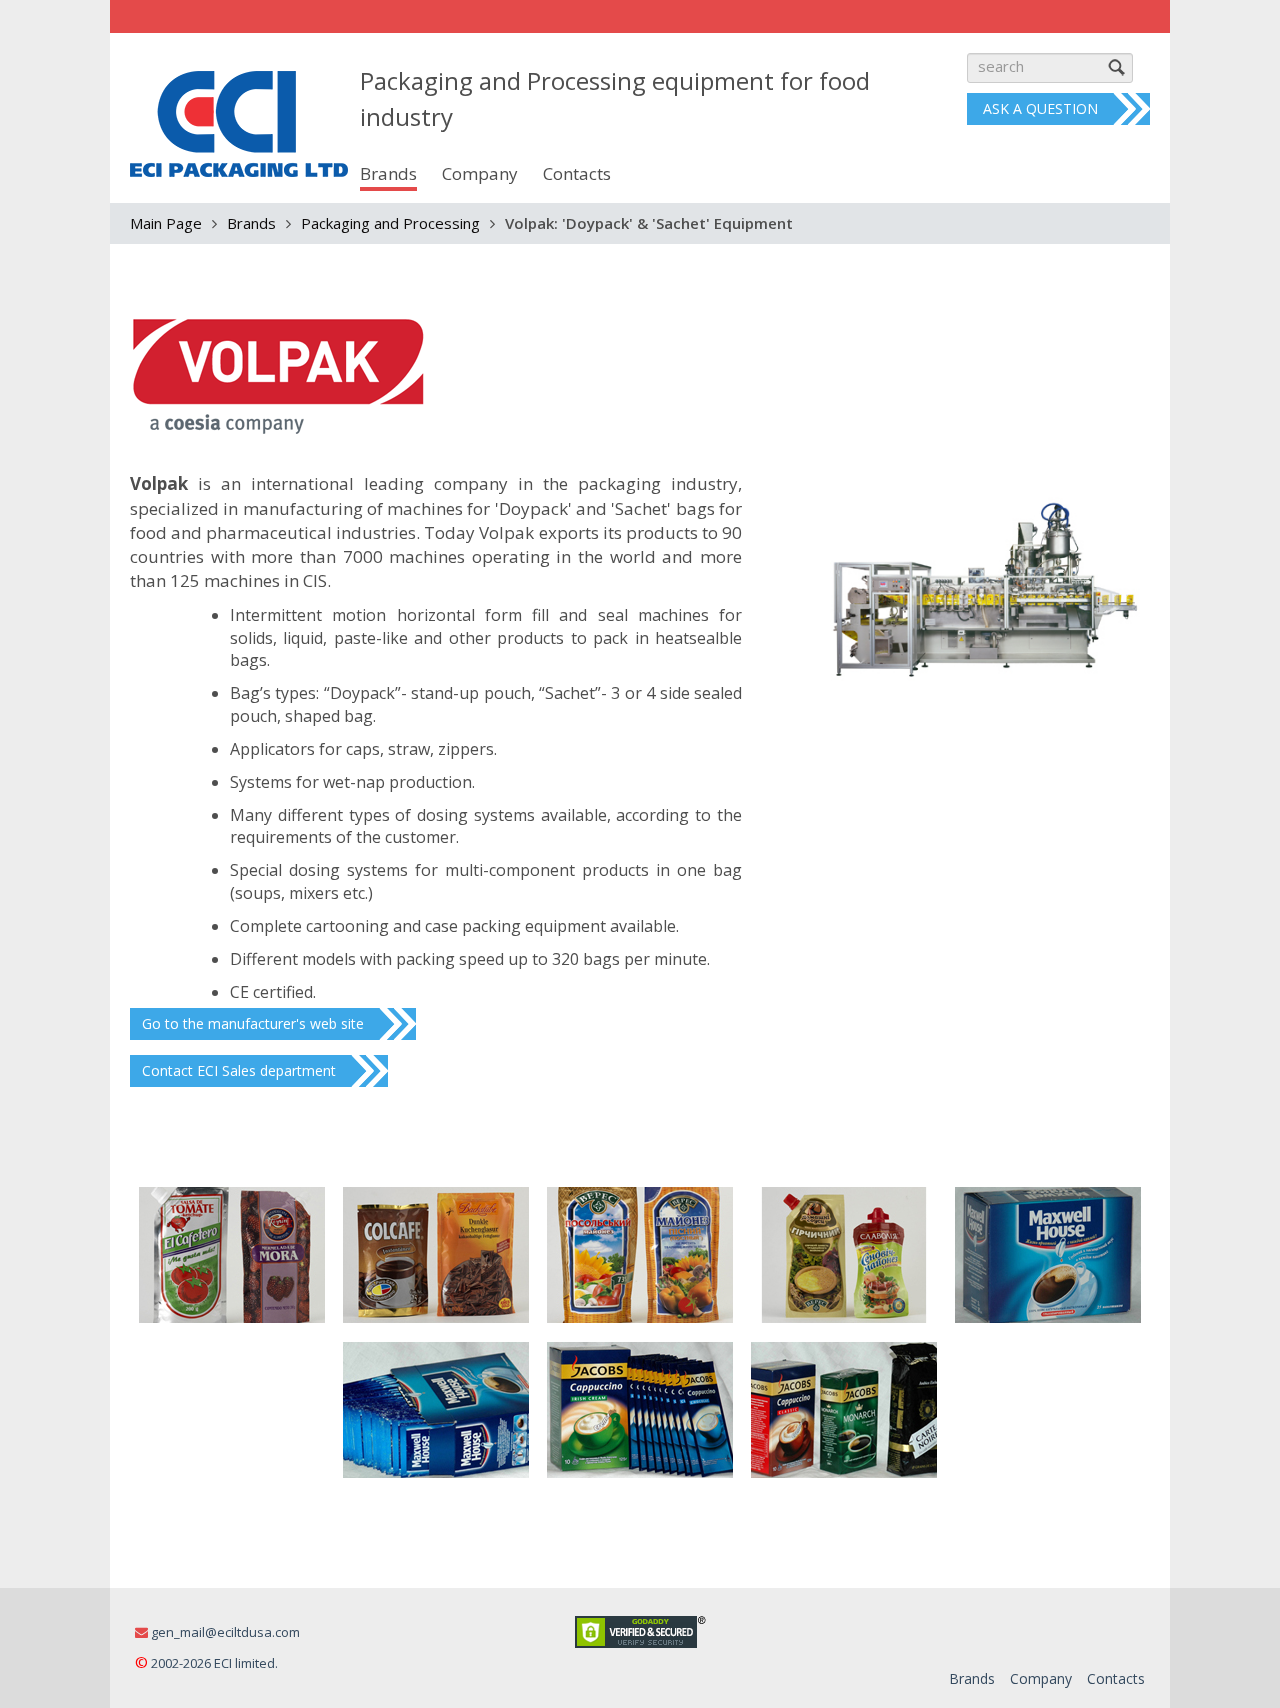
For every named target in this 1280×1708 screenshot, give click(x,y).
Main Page (166, 223)
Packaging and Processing (390, 223)
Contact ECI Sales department (239, 1070)
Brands (251, 223)
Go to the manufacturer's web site (253, 1023)
